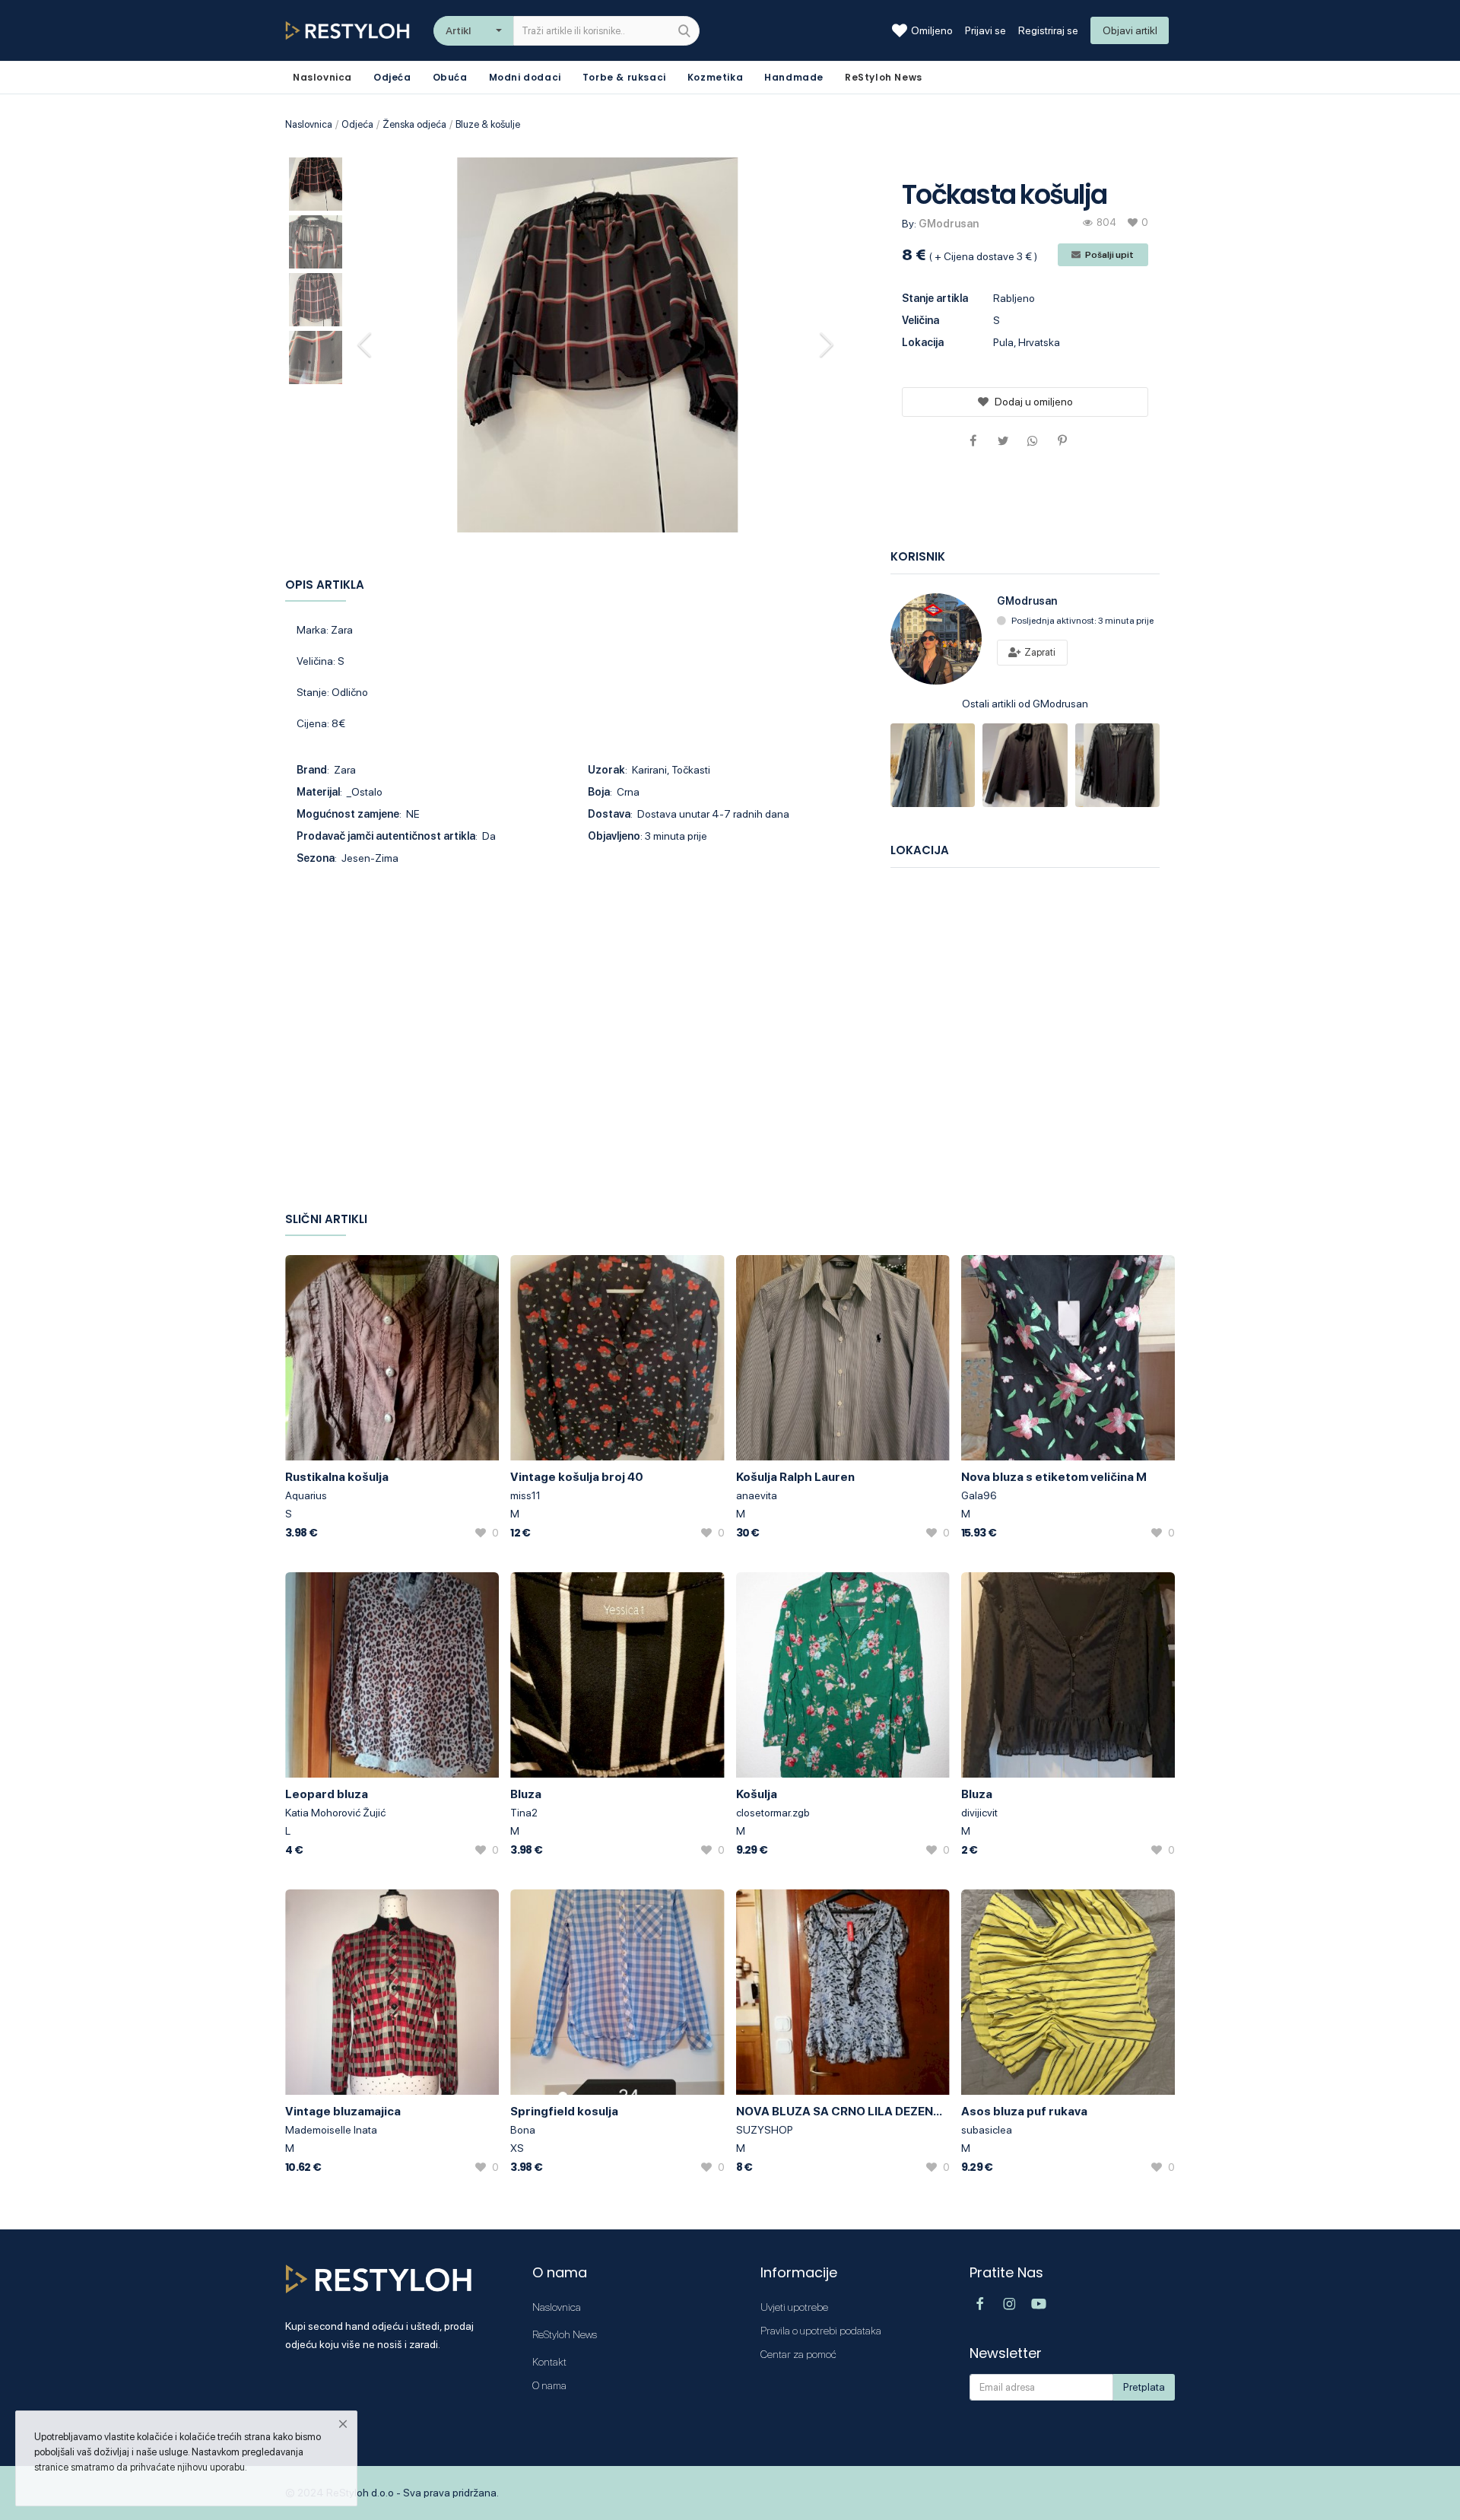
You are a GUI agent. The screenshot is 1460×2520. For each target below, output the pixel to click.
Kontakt (549, 2362)
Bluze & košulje (488, 124)
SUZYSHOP (765, 2130)
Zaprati (1039, 652)
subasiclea (987, 2130)
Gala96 (979, 1495)
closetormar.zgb (773, 1813)
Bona (523, 2130)
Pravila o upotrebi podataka (821, 2331)
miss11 (525, 1495)
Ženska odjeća (414, 124)
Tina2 (524, 1813)
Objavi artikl (1130, 30)
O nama (549, 2385)
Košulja (757, 1794)
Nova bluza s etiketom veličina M (1054, 1477)
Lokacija (923, 342)
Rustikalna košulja (337, 1477)
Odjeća (392, 77)
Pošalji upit (1109, 255)
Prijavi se (985, 30)
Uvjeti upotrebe (794, 2307)
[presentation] (367, 345)
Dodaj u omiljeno (1034, 402)
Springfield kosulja (564, 2111)
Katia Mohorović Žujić (335, 1813)
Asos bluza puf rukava (1024, 2111)
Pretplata (1144, 2387)
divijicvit (979, 1813)
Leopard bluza (327, 1794)
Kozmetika (715, 77)
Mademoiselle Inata (331, 2130)
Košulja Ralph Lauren (795, 1477)
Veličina (920, 320)
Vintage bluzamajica (343, 2111)
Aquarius (306, 1495)
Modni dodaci (525, 77)
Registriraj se (1048, 30)
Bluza (526, 1794)
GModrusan (949, 224)
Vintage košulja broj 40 (577, 1477)
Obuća (450, 77)
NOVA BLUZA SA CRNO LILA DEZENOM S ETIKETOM (843, 2111)
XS (517, 2148)
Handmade (794, 77)
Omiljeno (932, 30)
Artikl (458, 30)
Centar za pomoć (798, 2354)
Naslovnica (309, 124)
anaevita (757, 1495)
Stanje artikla (935, 298)
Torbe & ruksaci (624, 77)
